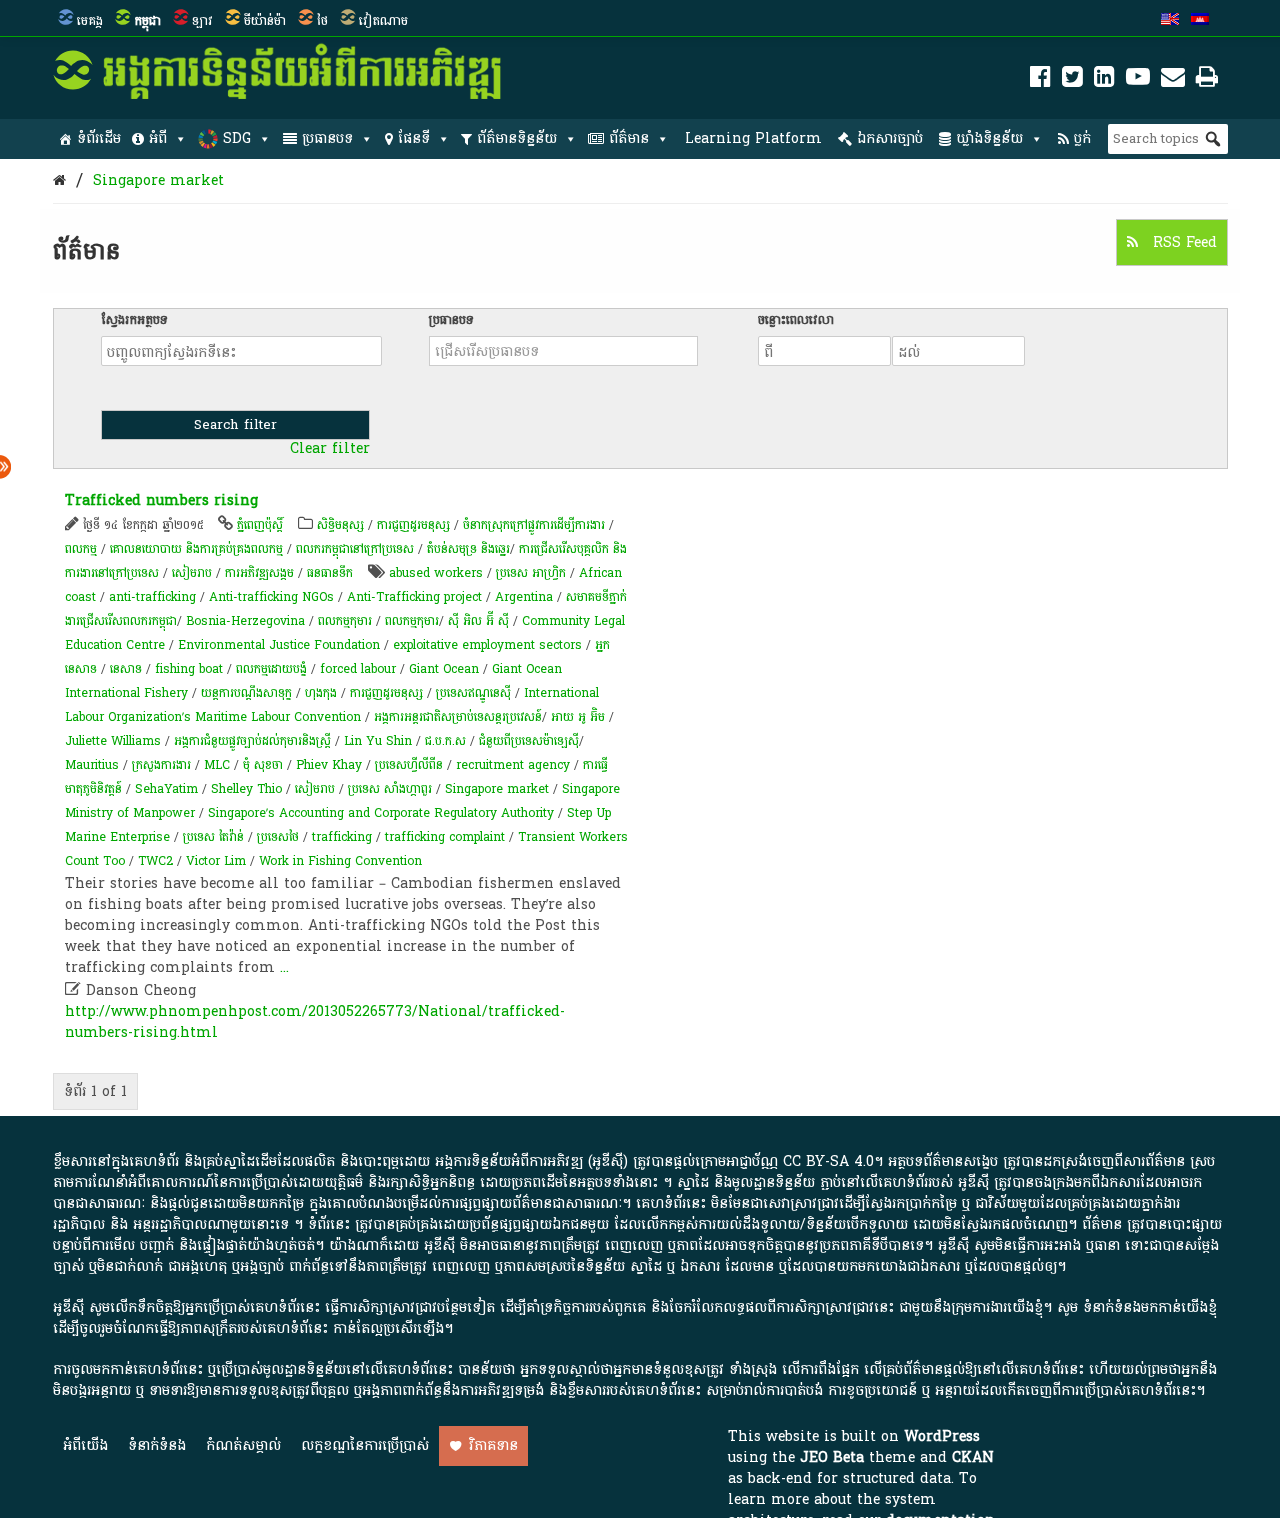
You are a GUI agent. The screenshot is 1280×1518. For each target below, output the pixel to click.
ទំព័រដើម (99, 138)
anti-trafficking (152, 597)
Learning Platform (753, 138)
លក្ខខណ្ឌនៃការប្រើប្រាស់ (365, 1445)
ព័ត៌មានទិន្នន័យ (517, 138)
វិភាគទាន (493, 1445)
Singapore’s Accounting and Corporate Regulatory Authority (381, 813)
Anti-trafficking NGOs (271, 597)
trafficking (342, 837)
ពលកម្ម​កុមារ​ (412, 621)
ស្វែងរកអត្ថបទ (134, 320)
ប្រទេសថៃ (278, 837)
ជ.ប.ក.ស (445, 741)
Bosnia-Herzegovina (245, 621)
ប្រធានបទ (327, 138)
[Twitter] (1072, 80)
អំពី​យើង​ (85, 1445)
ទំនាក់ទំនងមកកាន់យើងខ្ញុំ (1150, 1307)
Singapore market (158, 180)
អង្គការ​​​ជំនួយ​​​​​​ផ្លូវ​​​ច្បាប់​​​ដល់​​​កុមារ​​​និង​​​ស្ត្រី (252, 741)
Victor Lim (216, 861)
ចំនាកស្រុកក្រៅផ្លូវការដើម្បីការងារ (534, 525)
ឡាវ (202, 21)
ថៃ (322, 21)
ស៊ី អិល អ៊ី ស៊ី (478, 621)
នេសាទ (126, 669)
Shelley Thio (246, 789)
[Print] (1207, 80)
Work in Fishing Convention (340, 861)
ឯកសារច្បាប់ (890, 138)
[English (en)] (1170, 21)
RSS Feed (1182, 242)
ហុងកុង (321, 693)
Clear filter (330, 449)
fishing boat (189, 669)
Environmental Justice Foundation (279, 645)
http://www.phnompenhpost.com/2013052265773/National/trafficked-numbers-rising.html (315, 1022)
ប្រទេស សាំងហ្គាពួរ (390, 789)
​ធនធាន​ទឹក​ (330, 573)
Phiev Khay (329, 765)
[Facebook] (1040, 80)
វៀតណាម (383, 21)
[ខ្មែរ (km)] (1200, 21)
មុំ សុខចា (263, 765)
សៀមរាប (192, 573)
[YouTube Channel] (1138, 80)
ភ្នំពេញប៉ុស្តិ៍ (260, 525)
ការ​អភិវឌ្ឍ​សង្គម (259, 573)
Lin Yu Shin (378, 741)
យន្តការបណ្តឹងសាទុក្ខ (246, 693)
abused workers (436, 573)
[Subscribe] (1173, 80)
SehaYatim (166, 789)
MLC (217, 765)
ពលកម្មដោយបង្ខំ (271, 669)
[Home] (59, 180)
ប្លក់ (1082, 138)
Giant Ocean (444, 669)
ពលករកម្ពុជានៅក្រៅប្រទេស (355, 549)
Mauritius (92, 765)
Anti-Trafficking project (414, 597)
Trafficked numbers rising (161, 500)
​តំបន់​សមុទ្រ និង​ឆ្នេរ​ (468, 549)
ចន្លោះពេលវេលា (796, 320)
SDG (237, 138)
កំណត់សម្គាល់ (243, 1445)
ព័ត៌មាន (629, 138)
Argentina (524, 597)
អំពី (158, 138)
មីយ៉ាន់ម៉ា (265, 21)
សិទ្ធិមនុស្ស (340, 525)
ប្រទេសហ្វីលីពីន (409, 765)
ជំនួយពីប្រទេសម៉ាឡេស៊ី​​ (529, 741)
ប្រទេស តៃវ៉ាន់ (213, 837)
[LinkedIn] (1104, 80)
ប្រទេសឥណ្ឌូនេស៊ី (473, 693)
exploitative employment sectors (487, 645)
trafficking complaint (445, 837)
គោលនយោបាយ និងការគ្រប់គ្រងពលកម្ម (198, 549)
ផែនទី (414, 138)
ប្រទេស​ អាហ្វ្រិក (531, 573)
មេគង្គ (90, 21)
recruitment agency (513, 765)
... (284, 967)
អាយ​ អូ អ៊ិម (578, 717)
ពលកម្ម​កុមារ (345, 621)
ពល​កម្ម (81, 549)
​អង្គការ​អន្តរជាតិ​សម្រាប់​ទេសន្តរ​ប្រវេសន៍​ (458, 717)
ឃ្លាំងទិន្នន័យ (989, 138)
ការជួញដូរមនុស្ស (413, 525)
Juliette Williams (113, 741)
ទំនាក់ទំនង (157, 1445)
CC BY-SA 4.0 (828, 1161)
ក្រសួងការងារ (161, 765)
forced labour (358, 669)
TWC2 (155, 861)
